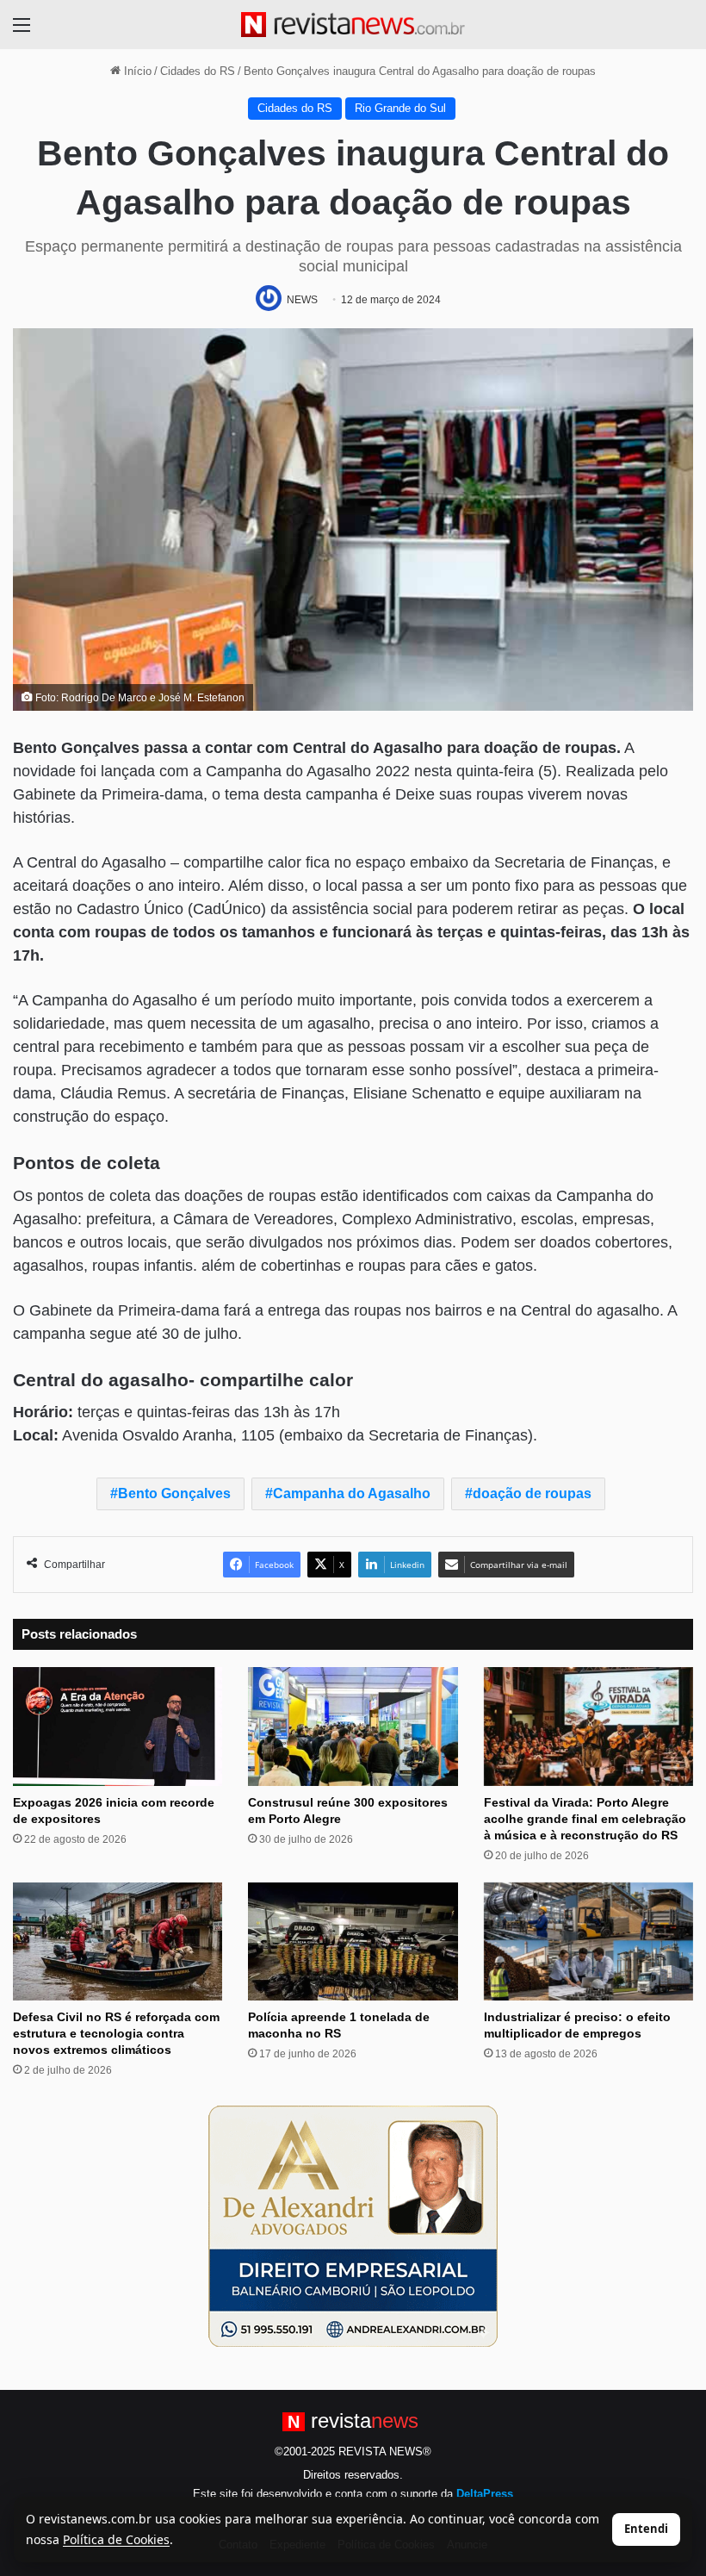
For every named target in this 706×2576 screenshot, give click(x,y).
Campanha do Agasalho (352, 1493)
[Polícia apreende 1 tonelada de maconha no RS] (353, 1941)
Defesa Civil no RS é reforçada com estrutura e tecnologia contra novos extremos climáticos (116, 2033)
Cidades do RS (198, 71)
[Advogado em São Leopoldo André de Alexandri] (353, 2225)
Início (136, 71)
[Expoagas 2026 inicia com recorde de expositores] (118, 1726)
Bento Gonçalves (174, 1493)
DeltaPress (485, 2494)
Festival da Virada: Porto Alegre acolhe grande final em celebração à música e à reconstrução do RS (585, 1819)
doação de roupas (532, 1493)
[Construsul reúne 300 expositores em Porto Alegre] (353, 1726)
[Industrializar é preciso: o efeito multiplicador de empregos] (588, 1941)
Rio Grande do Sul (400, 108)
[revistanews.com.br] (353, 25)
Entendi (646, 2529)
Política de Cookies (116, 2539)
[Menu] (22, 31)
